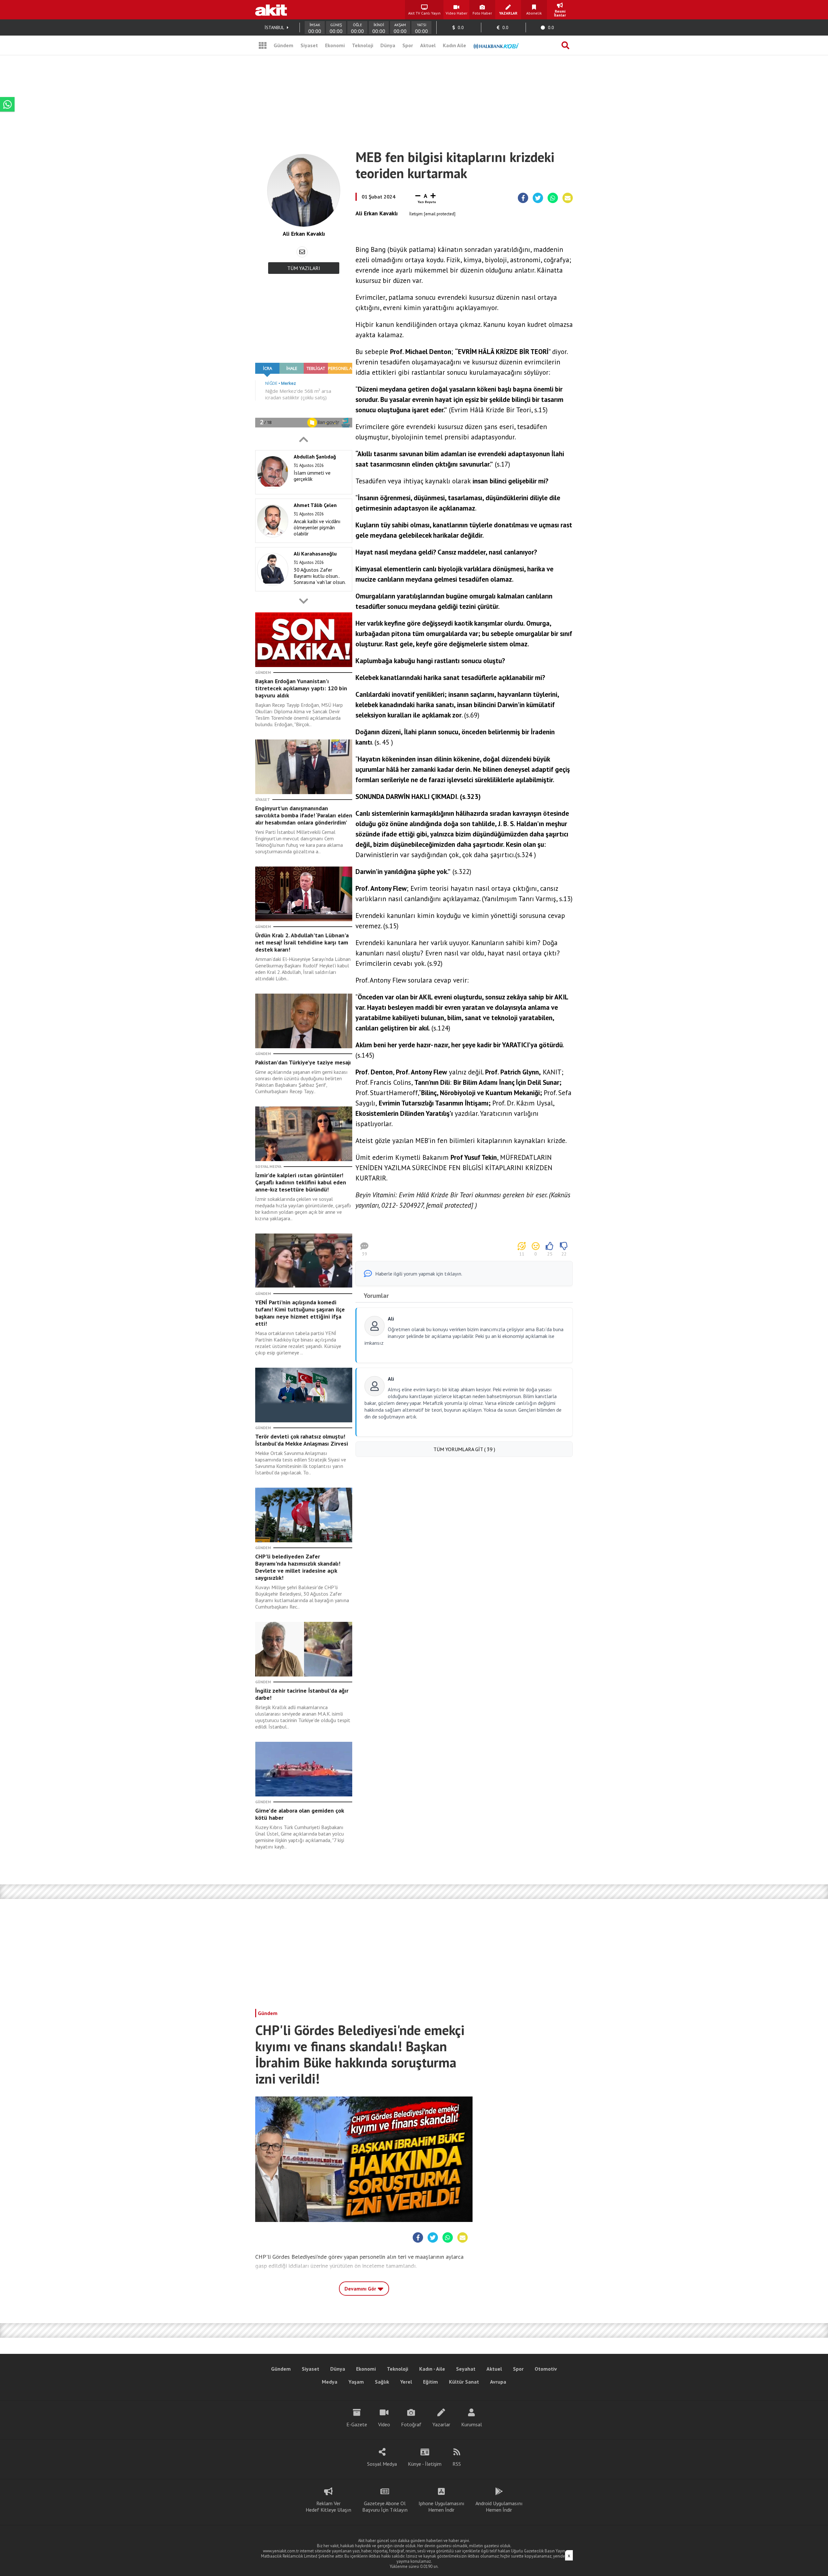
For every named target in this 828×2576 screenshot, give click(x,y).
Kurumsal (472, 2424)
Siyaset (309, 45)
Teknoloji (363, 45)
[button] (304, 439)
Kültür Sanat (464, 2382)
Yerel (406, 2382)
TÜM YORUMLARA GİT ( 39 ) (464, 1449)
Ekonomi (335, 45)
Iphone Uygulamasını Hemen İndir (441, 2506)
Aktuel (428, 45)
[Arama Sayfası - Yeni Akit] (565, 45)
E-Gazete (357, 2424)
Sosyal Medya (382, 2464)
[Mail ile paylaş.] (568, 198)
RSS (457, 2464)
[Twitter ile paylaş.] (538, 198)
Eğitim (430, 2382)
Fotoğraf (411, 2424)
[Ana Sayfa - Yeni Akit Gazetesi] (271, 10)
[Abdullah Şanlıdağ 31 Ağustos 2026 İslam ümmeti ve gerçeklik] (302, 493)
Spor (408, 45)
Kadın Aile (454, 45)
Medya (330, 2382)
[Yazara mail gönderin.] (302, 252)
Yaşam (356, 2382)
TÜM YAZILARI (304, 268)
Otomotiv (546, 2369)
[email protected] (440, 214)
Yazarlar (441, 2424)
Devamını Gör (361, 2289)
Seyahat (466, 2369)
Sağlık (382, 2382)
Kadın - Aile (432, 2369)
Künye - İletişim (425, 2464)
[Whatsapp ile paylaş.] (553, 198)
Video (384, 2424)
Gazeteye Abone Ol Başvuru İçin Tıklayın (385, 2506)
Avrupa (498, 2382)
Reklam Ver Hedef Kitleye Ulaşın (328, 2506)
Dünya (388, 45)
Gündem (283, 45)
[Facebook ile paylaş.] (523, 198)
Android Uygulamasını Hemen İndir (499, 2506)
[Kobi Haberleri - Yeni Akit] (496, 45)
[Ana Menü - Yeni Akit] (263, 45)
